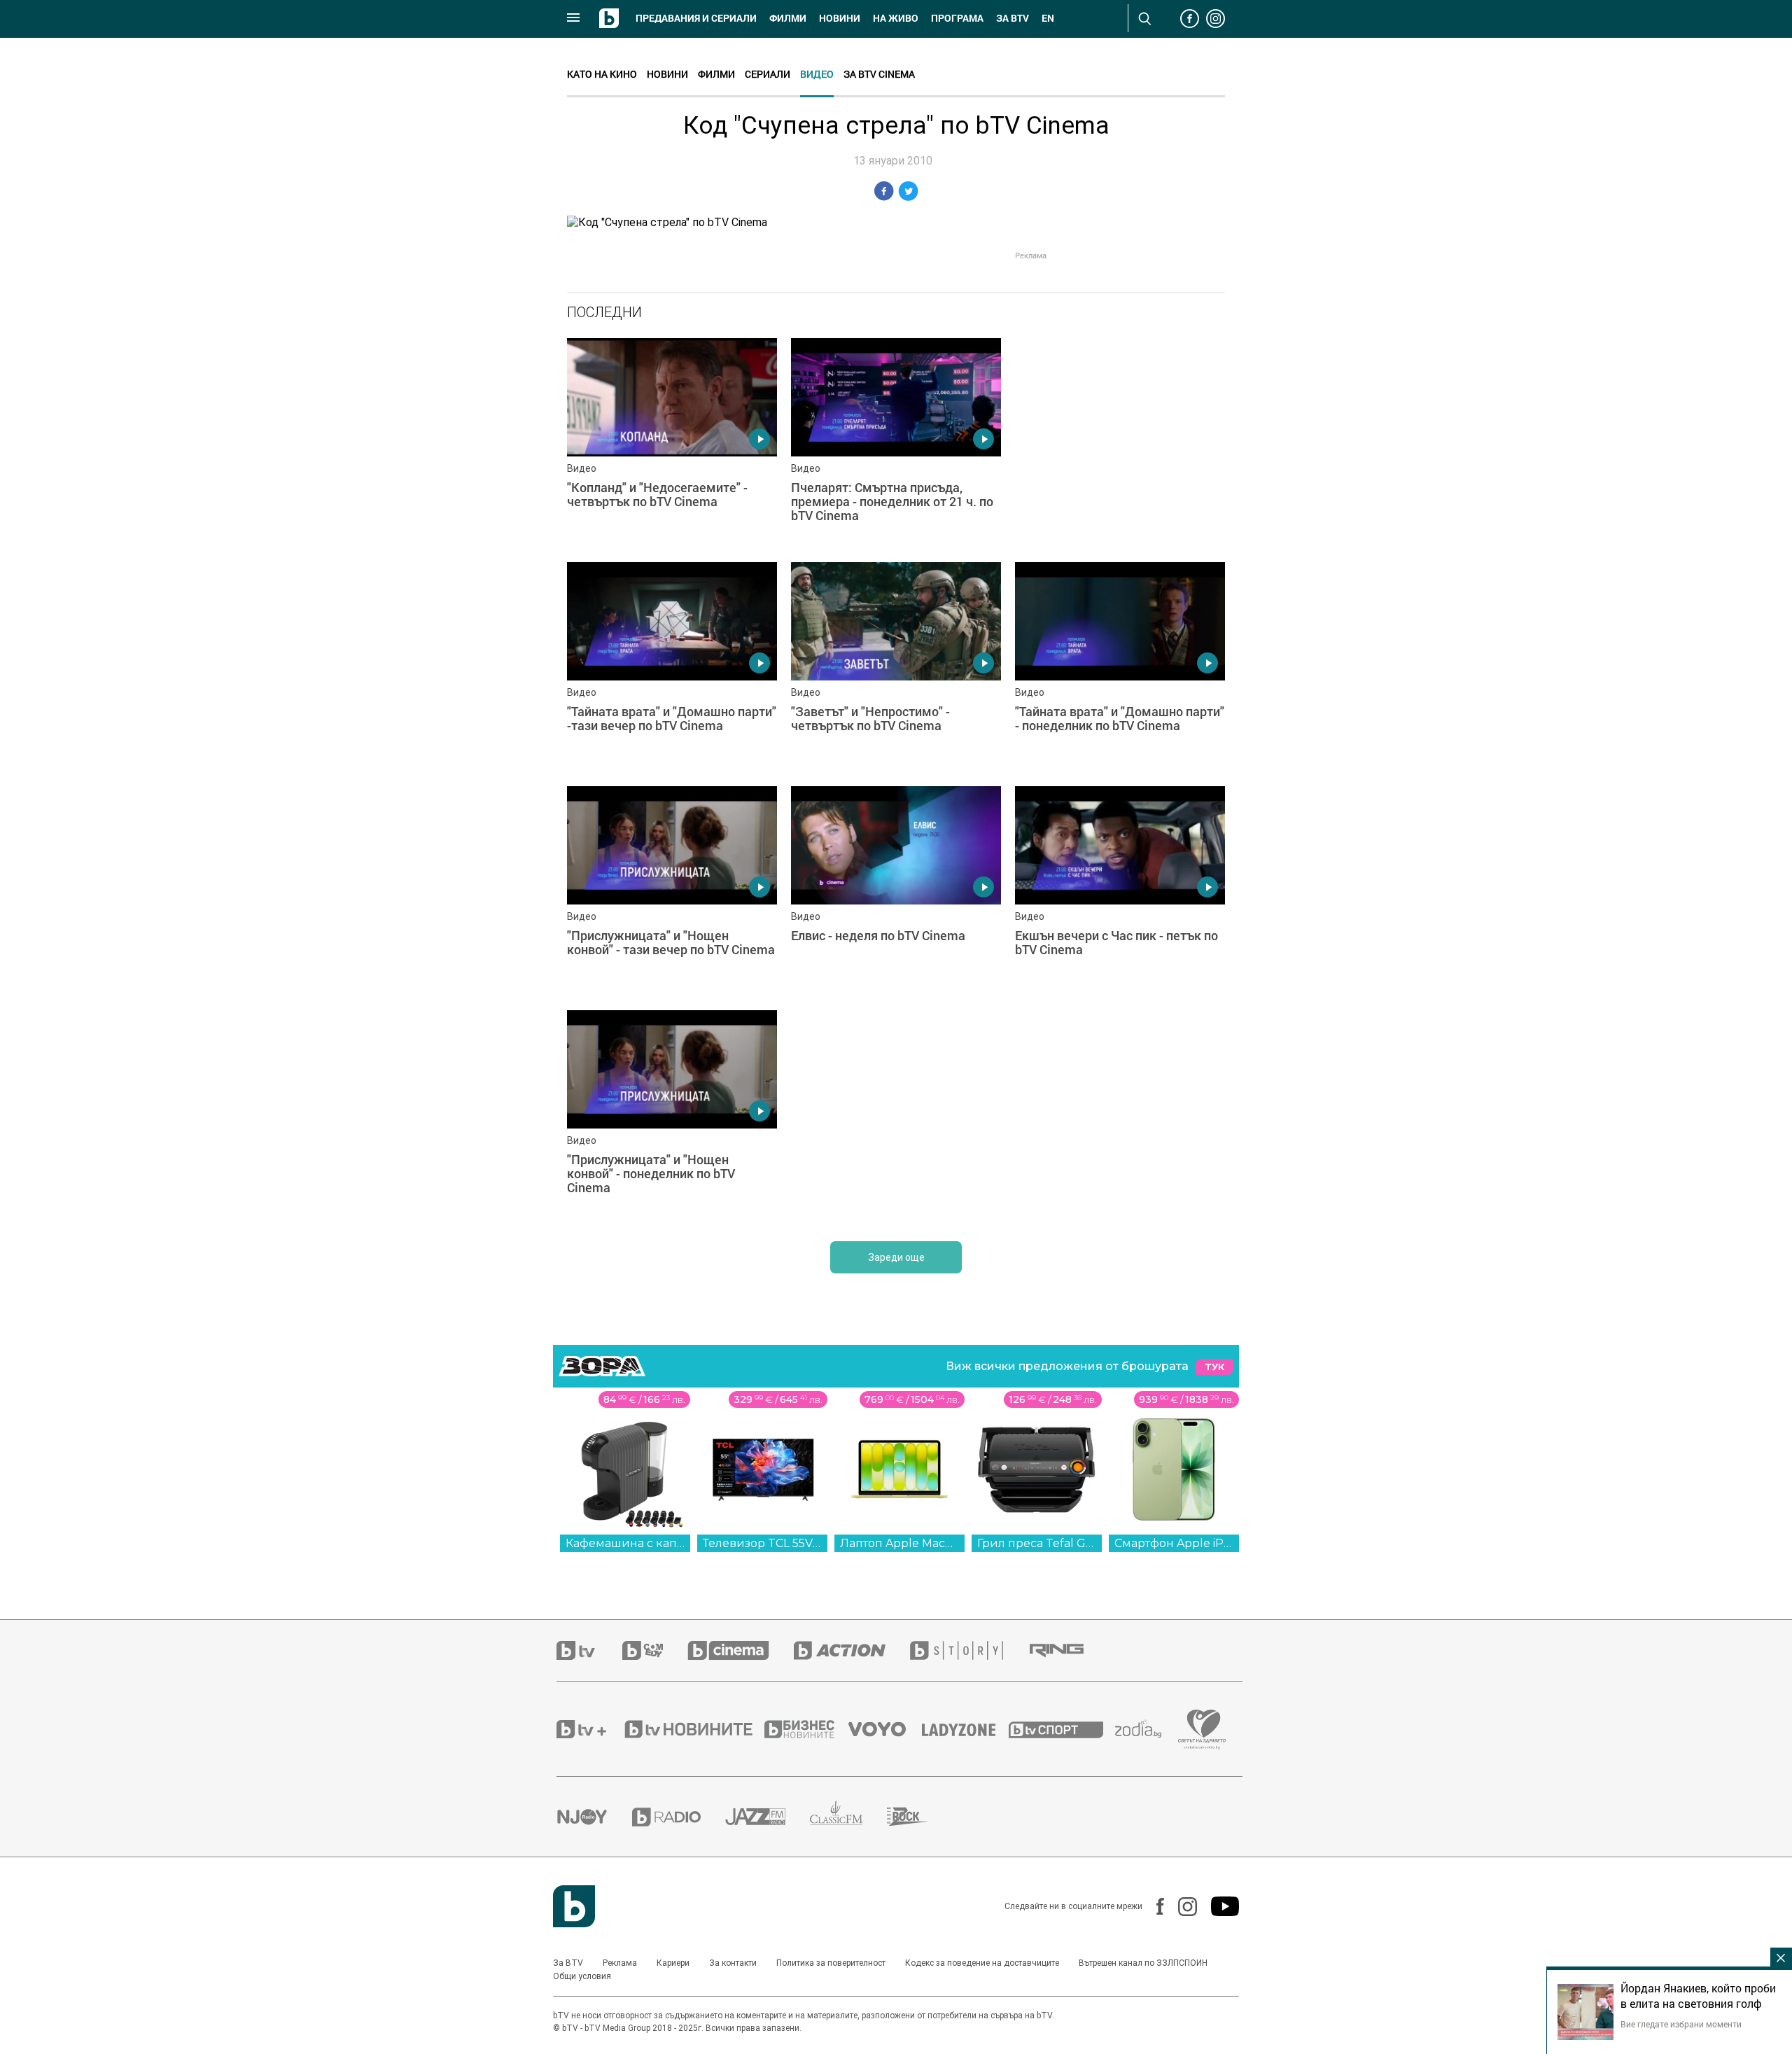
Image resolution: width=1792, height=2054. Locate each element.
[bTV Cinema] (741, 1650)
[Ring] (1069, 1651)
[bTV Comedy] (655, 1650)
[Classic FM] (848, 1817)
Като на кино (602, 74)
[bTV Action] (852, 1650)
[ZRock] (920, 1817)
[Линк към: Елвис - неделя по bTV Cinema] (896, 891)
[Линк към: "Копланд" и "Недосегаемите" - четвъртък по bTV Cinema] (672, 443)
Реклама (620, 1963)
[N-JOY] (594, 1817)
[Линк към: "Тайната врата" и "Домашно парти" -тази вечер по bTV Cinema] (672, 667)
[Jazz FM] (768, 1817)
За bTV (1013, 18)
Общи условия (582, 1976)
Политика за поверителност (831, 1963)
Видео (817, 74)
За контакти (733, 1963)
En (1048, 18)
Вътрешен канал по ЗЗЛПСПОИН (1143, 1963)
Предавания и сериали (696, 18)
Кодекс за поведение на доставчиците (982, 1963)
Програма (957, 18)
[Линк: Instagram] (1181, 1907)
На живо (896, 18)
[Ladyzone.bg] (966, 1729)
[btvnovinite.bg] (693, 1729)
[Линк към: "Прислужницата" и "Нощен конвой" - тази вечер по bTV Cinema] (672, 891)
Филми (788, 18)
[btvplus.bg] (589, 1729)
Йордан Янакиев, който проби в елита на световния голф (1698, 1996)
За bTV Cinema (879, 74)
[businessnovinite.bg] (806, 1729)
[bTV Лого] (574, 1906)
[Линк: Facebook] (1153, 1906)
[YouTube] (1218, 1906)
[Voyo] (885, 1729)
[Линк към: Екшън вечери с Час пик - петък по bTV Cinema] (1120, 891)
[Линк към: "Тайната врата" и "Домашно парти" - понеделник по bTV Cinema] (1120, 667)
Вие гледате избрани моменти (1681, 2024)
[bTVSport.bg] (1062, 1729)
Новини (840, 18)
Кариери (673, 1963)
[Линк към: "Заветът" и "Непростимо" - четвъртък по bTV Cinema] (896, 667)
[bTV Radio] (679, 1817)
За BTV (568, 1963)
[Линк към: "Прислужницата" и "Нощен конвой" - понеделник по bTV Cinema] (672, 1115)
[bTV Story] (969, 1650)
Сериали (768, 74)
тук (1214, 1367)
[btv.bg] (589, 1650)
